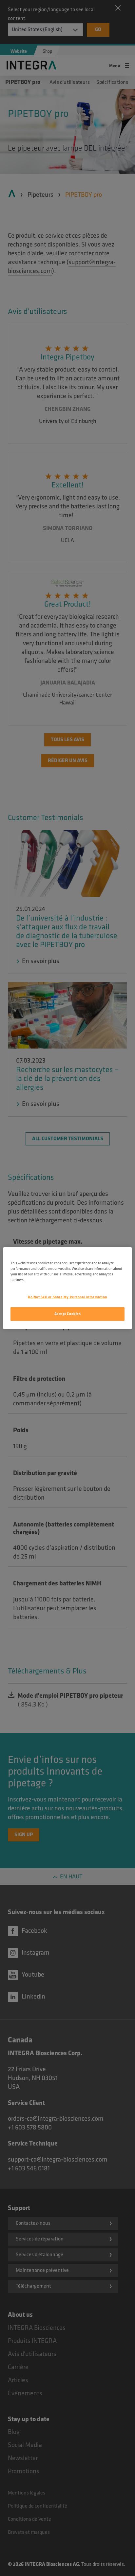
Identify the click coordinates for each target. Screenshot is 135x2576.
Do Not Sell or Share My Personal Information (67, 1297)
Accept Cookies (68, 1314)
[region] (67, 1288)
